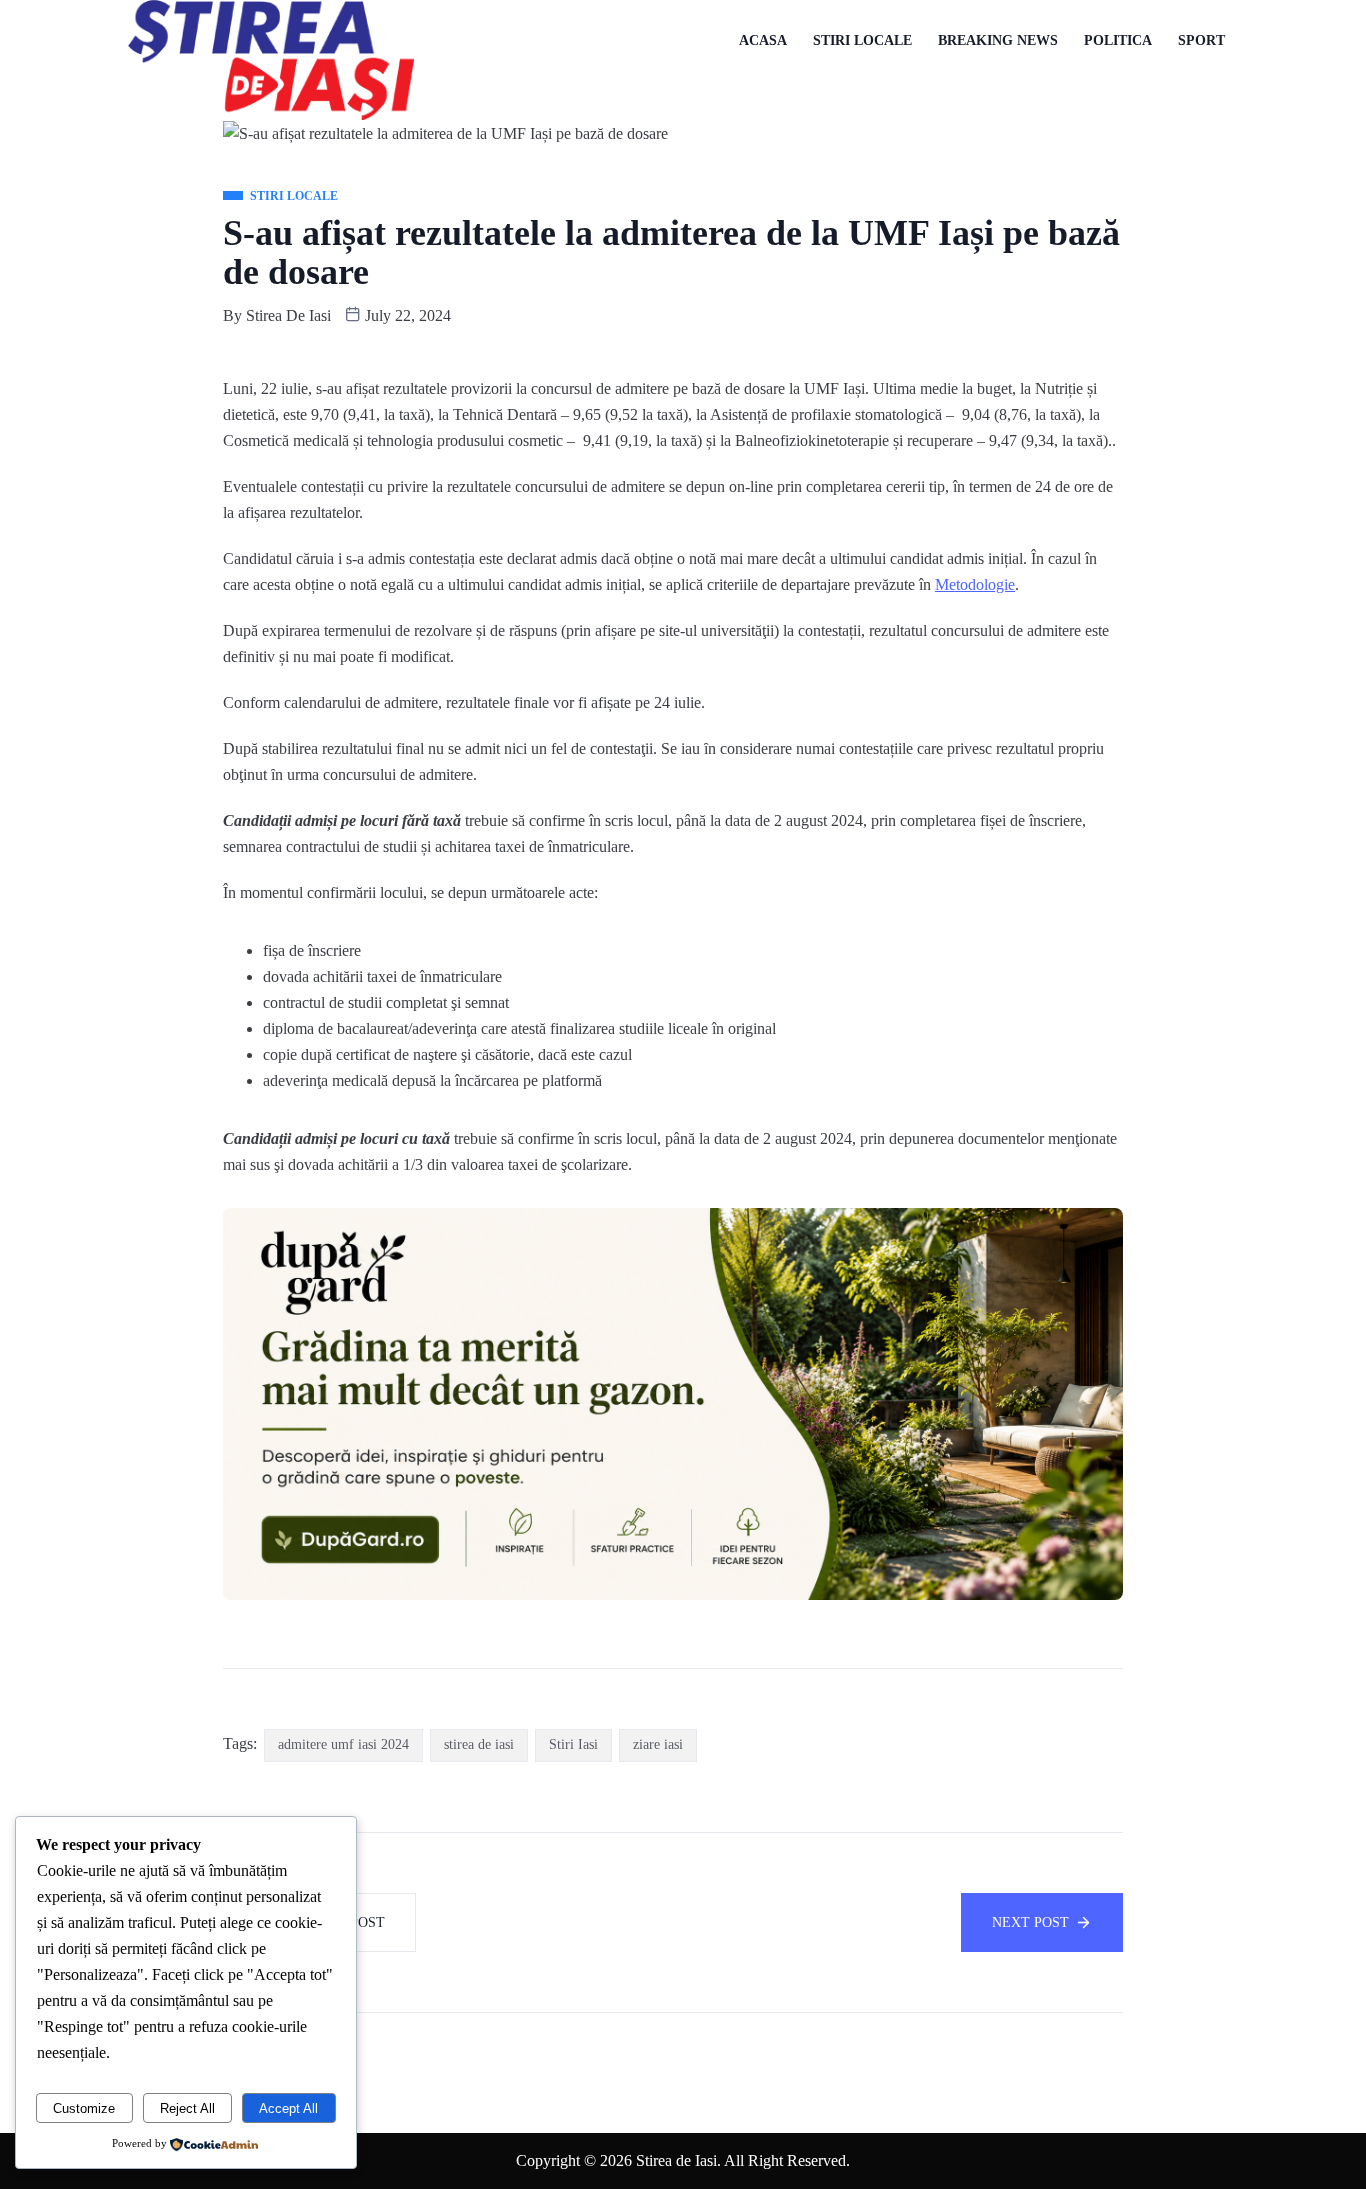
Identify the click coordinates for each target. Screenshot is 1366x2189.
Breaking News (998, 40)
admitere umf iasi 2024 (343, 1744)
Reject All (187, 2108)
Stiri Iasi (573, 1744)
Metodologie (975, 584)
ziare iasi (658, 1744)
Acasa (763, 40)
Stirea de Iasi (288, 315)
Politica (1118, 40)
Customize (84, 2108)
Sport (1201, 40)
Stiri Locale (862, 40)
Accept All (288, 2108)
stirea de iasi (479, 1744)
